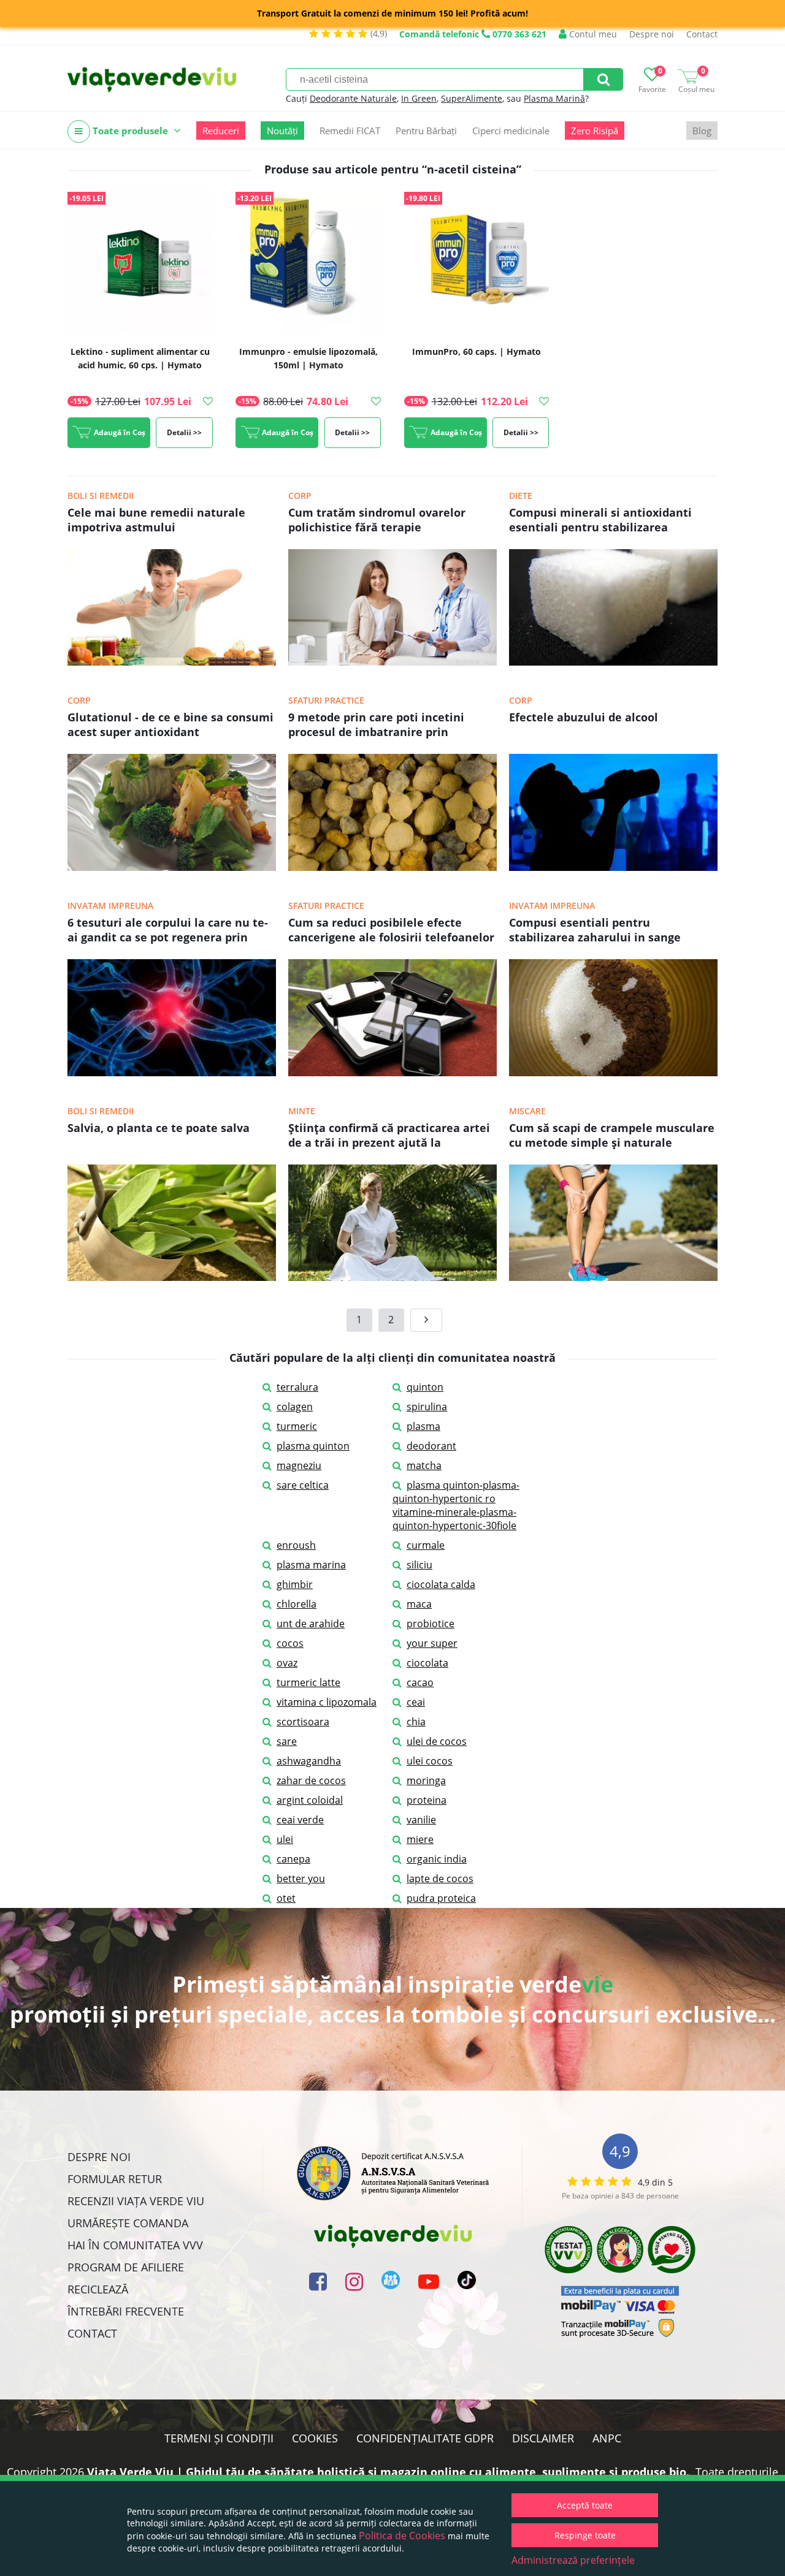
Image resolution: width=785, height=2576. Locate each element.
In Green (419, 98)
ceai (416, 1702)
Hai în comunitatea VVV (135, 2245)
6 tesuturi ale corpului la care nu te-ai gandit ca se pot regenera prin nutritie (168, 931)
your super (432, 1643)
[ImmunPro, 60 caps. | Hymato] (477, 262)
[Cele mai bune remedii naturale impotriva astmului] (172, 662)
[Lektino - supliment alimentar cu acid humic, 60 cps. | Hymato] (140, 262)
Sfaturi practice (326, 700)
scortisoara (303, 1722)
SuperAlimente (472, 98)
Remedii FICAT (350, 131)
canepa (293, 1859)
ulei (285, 1839)
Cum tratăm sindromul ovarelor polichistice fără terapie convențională (377, 521)
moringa (426, 1780)
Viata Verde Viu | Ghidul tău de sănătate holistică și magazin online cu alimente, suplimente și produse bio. (388, 2472)
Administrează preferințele (573, 2560)
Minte (302, 1111)
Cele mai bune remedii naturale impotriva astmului (156, 520)
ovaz (287, 1663)
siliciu (419, 1565)
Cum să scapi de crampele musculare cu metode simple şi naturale (612, 1135)
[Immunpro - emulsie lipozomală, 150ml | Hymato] (308, 262)
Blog (702, 131)
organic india (437, 1859)
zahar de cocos (311, 1780)
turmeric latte (308, 1682)
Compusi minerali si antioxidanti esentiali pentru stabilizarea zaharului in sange (600, 521)
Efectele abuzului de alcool (584, 717)
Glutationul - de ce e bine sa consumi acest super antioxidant (170, 724)
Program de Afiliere (126, 2267)
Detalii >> (184, 432)
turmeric (297, 1426)
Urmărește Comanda (128, 2223)
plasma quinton (313, 1446)
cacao (420, 1682)
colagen (295, 1407)
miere (420, 1839)
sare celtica (303, 1485)
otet (286, 1898)
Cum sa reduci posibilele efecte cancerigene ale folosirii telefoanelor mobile (391, 931)
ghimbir (295, 1584)
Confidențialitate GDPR (425, 2438)
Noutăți (282, 131)
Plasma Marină (554, 98)
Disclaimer (543, 2438)
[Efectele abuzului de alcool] (613, 867)
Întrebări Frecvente (126, 2311)
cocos (290, 1643)
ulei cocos (430, 1761)
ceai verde (300, 1820)
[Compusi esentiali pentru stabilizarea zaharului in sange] (613, 1073)
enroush (296, 1545)
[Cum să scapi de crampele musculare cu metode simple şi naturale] (613, 1277)
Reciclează (98, 2289)
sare (287, 1741)
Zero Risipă (595, 131)
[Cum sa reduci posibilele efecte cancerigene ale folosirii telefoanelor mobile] (392, 1073)
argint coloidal (310, 1800)
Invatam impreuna (110, 906)
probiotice (431, 1624)
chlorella (297, 1604)
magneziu (299, 1465)
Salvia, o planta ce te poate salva (159, 1128)
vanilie (421, 1820)
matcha (424, 1465)
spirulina (427, 1407)
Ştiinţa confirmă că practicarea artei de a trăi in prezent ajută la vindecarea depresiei (389, 1136)
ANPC (607, 2438)
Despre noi (652, 34)
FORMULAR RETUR (115, 2179)
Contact (702, 34)
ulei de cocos (437, 1741)
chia (416, 1722)
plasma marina (311, 1565)
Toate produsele (130, 131)
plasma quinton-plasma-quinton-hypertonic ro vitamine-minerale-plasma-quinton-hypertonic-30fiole (456, 1505)
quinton (425, 1387)
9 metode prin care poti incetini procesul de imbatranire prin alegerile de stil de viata (376, 726)
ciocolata (427, 1663)
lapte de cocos (440, 1879)
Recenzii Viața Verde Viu (136, 2201)
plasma (423, 1426)
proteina (427, 1800)
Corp (300, 496)
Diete (521, 496)
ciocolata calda (441, 1584)
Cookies (315, 2438)
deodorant (431, 1446)
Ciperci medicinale (511, 131)
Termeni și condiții (219, 2438)
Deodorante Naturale (353, 98)
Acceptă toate (585, 2505)
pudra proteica (441, 1898)
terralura (297, 1387)
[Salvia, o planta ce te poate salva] (172, 1277)
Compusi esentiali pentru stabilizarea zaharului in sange (595, 930)
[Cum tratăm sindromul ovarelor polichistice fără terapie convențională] (392, 662)
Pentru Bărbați (426, 131)
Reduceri (221, 131)
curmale (426, 1545)
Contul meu (592, 34)
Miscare (527, 1111)
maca (419, 1604)
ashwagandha (309, 1761)
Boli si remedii (101, 496)
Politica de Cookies (402, 2536)
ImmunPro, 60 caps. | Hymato (477, 351)
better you (301, 1879)
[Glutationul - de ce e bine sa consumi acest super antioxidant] (172, 867)
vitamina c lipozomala (327, 1702)
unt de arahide (311, 1624)
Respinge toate (585, 2535)
